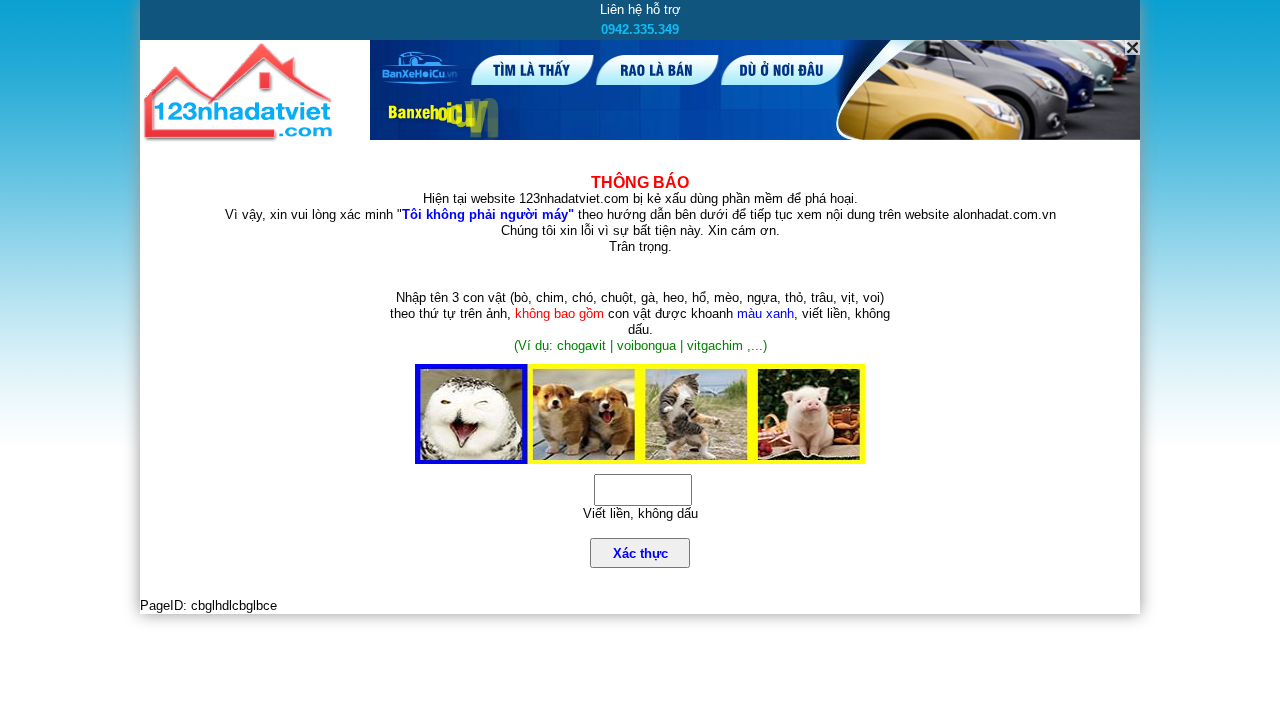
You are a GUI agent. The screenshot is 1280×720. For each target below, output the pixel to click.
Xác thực (640, 553)
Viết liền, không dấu (640, 513)
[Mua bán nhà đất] (241, 137)
